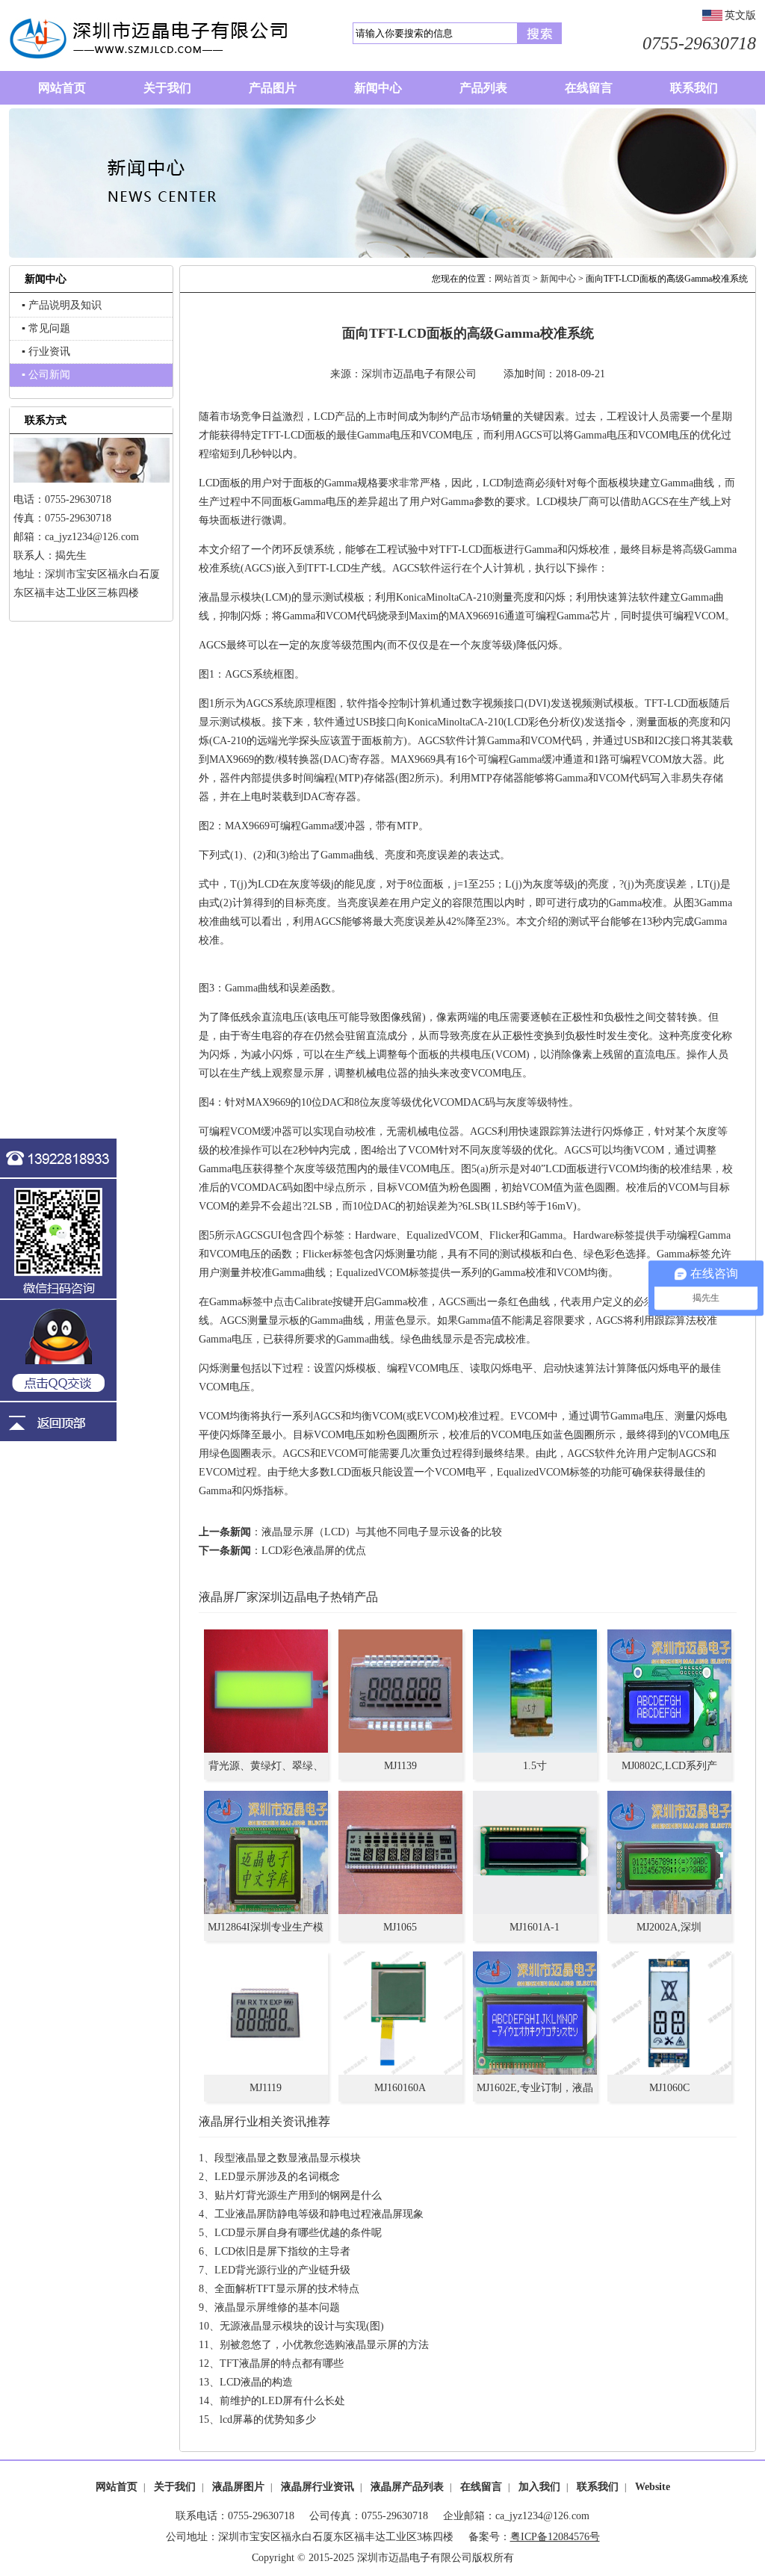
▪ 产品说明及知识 (62, 305)
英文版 (740, 15)
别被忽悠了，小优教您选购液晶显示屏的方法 (324, 2345)
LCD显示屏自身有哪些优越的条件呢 (298, 2233)
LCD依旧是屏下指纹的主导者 (282, 2251)
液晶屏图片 (238, 2487)
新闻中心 (558, 279)
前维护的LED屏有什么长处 (282, 2401)
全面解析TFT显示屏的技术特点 (287, 2289)
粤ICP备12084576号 (555, 2537)
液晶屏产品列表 (407, 2487)
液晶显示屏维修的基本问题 (277, 2307)
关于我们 (175, 2487)
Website (653, 2487)
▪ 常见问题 (46, 328)
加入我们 (539, 2487)
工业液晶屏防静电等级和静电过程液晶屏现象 (319, 2214)
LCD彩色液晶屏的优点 (314, 1551)
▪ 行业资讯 (46, 352)
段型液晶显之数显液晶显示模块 (288, 2158)
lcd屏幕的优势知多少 (268, 2419)
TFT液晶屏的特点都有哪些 (282, 2363)
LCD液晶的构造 (256, 2382)
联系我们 (598, 2487)
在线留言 (481, 2487)
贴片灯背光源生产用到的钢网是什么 (298, 2195)
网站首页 (512, 279)
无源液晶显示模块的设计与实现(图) (302, 2326)
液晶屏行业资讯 (318, 2487)
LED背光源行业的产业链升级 (282, 2270)
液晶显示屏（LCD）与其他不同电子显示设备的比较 (382, 1532)
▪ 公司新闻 (46, 375)
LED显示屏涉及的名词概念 (277, 2177)
